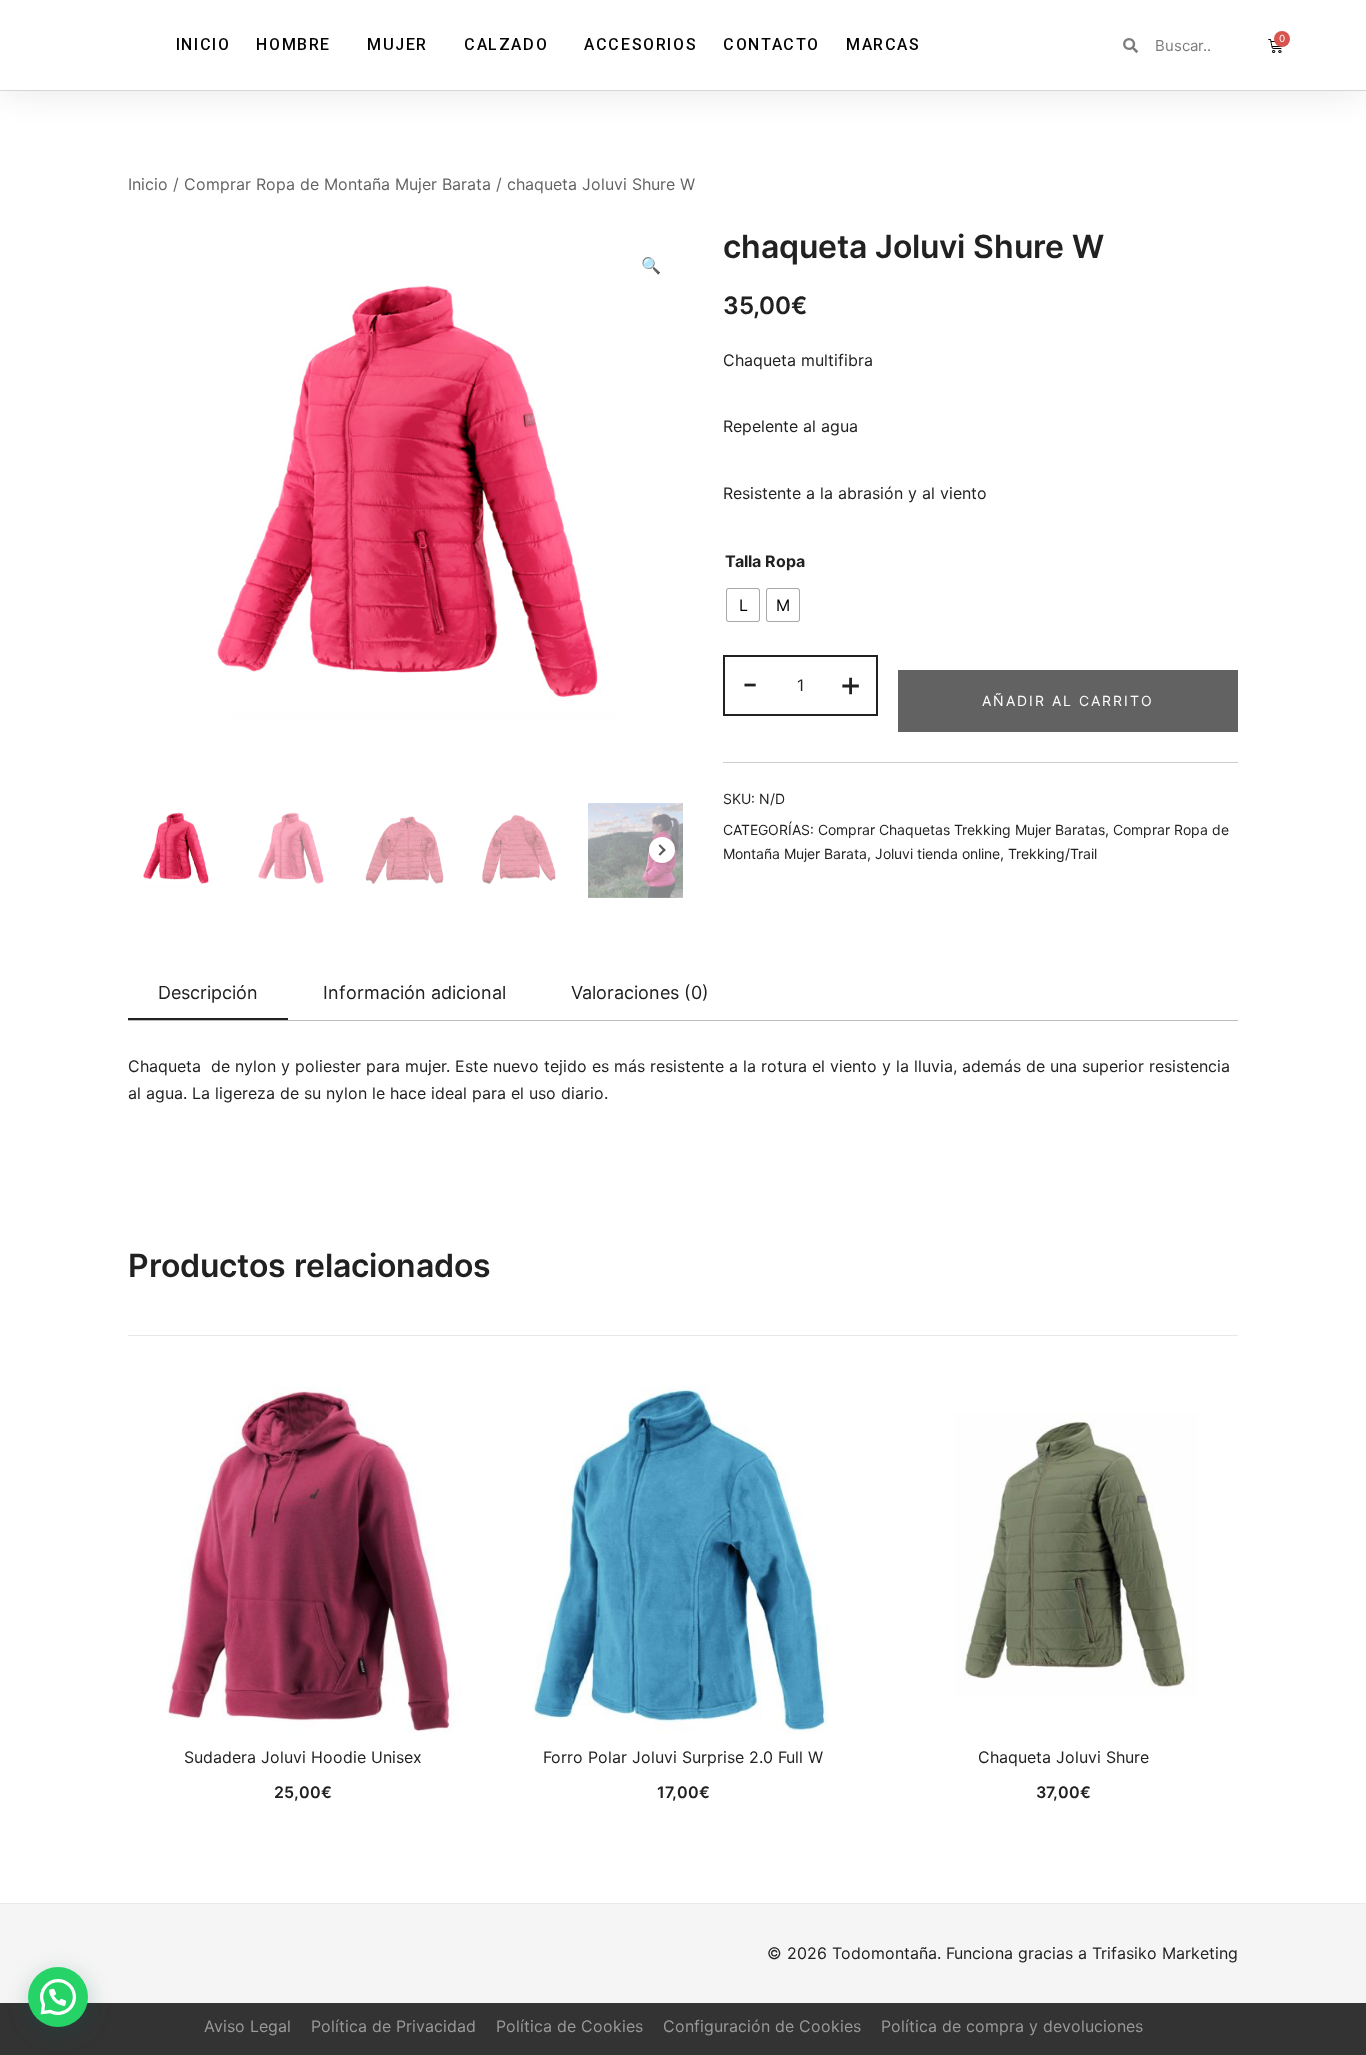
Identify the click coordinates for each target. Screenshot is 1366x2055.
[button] (651, 265)
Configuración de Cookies (762, 2026)
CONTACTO (771, 44)
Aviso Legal (247, 2026)
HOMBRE (293, 44)
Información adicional (414, 992)
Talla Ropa (765, 561)
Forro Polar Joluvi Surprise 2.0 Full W (683, 1757)
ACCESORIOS (640, 44)
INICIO (203, 44)
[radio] (743, 605)
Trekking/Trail (1052, 853)
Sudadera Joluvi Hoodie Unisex (303, 1757)
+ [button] (850, 683)
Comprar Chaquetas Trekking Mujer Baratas (961, 829)
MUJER (397, 44)
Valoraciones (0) (640, 992)
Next (662, 850)
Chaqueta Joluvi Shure (1063, 1757)
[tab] (208, 994)
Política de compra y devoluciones (1012, 2026)
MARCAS (883, 44)
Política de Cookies (569, 2026)
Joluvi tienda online (937, 853)
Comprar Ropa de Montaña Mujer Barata (337, 184)
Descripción (208, 992)
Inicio (148, 184)
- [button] (750, 683)
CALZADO (506, 44)
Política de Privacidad (393, 2026)
